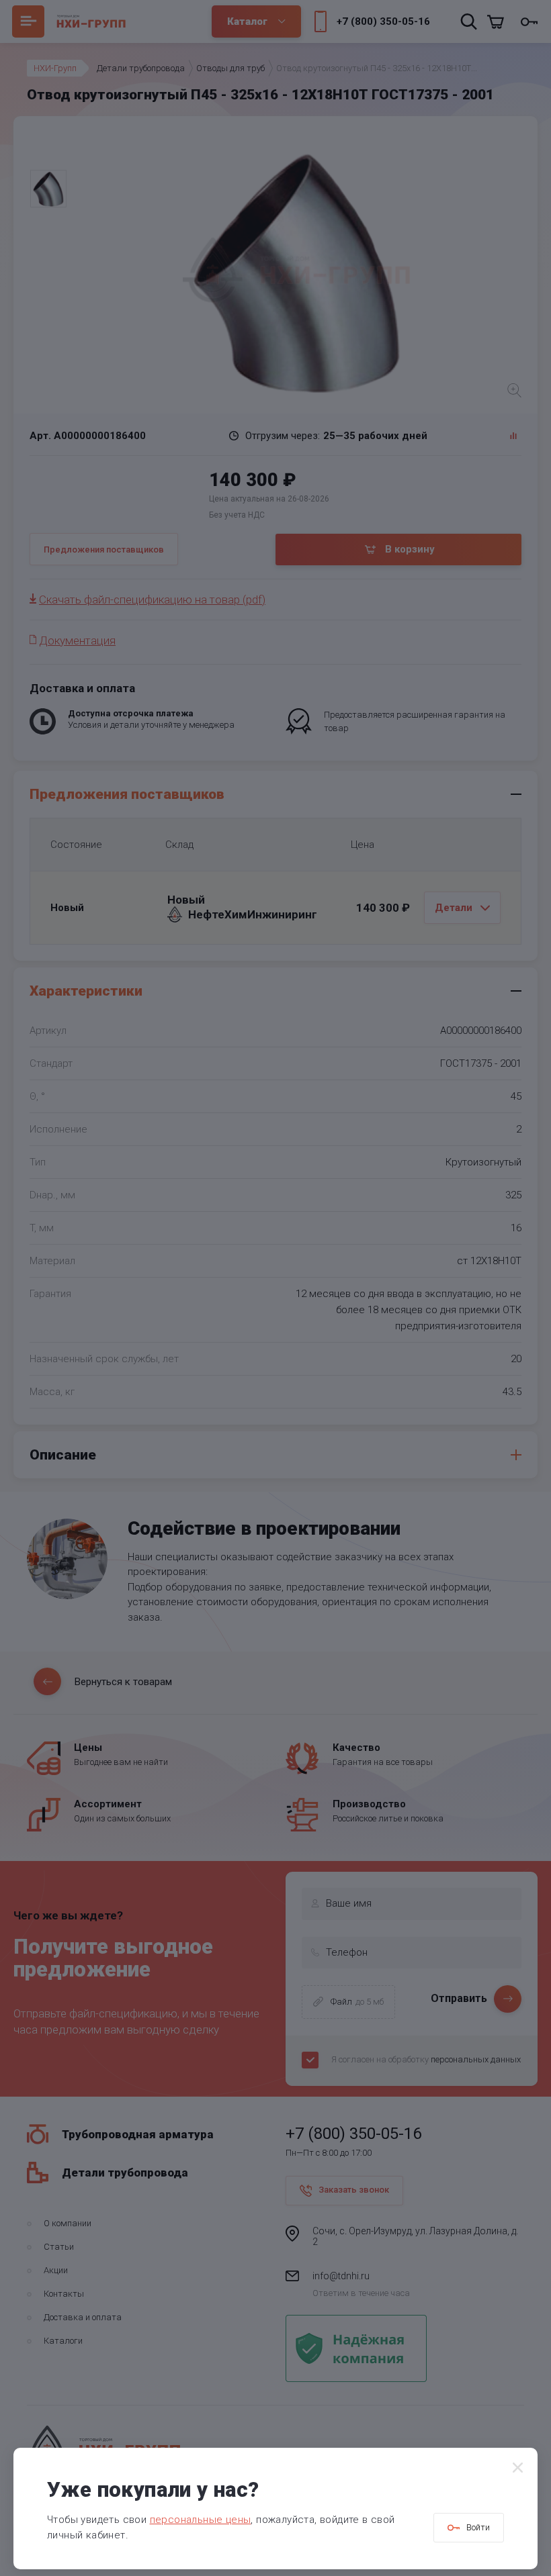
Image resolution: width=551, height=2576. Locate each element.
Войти (478, 2527)
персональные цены (201, 2520)
